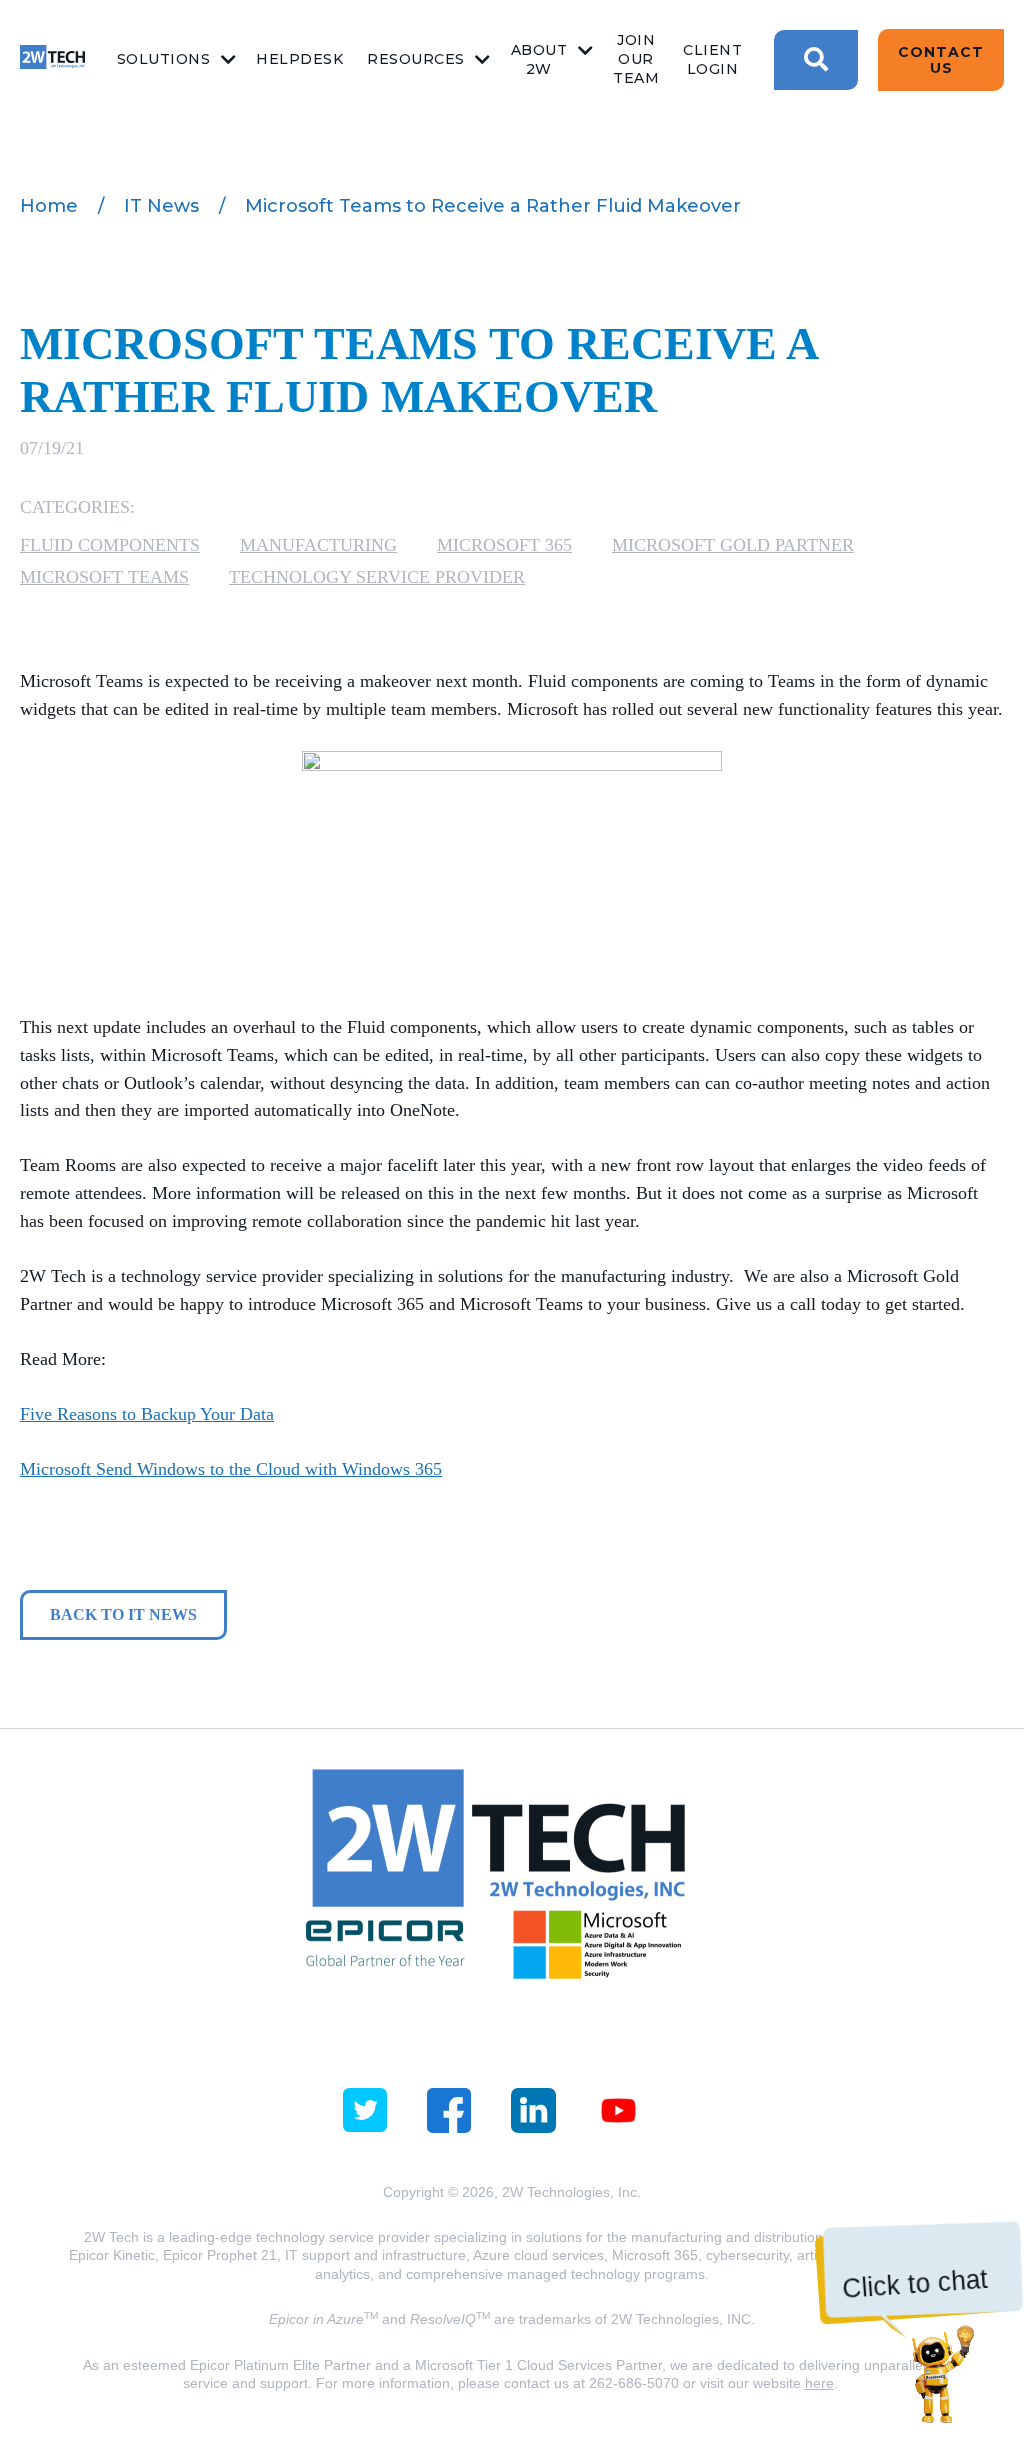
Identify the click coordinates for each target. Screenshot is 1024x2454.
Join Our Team (636, 59)
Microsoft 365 (504, 545)
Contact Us (941, 60)
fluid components (110, 545)
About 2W (539, 59)
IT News (161, 206)
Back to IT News (123, 1614)
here (819, 2383)
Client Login (712, 59)
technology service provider (377, 577)
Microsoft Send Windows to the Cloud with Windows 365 (231, 1469)
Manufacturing (318, 545)
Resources (416, 59)
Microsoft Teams (104, 577)
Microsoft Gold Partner (733, 545)
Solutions (164, 59)
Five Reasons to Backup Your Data (147, 1414)
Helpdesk (299, 59)
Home (49, 206)
